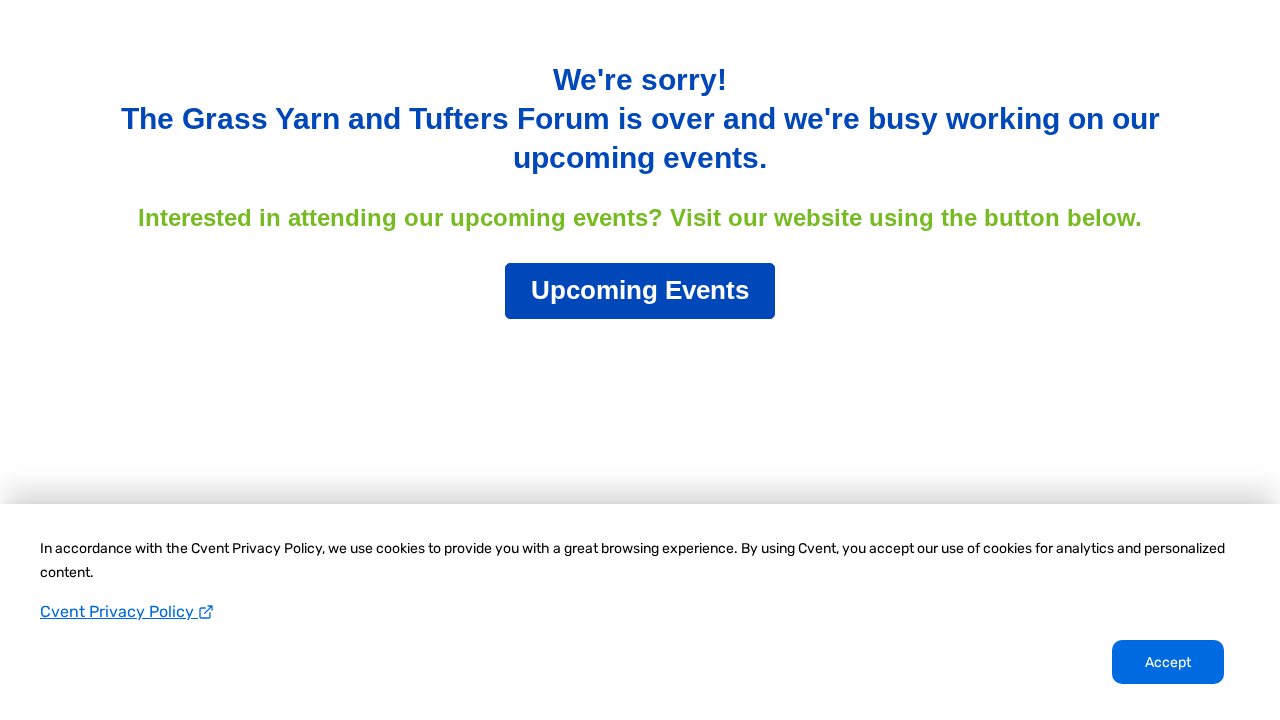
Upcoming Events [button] (640, 290)
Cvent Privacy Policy (119, 611)
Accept (1168, 662)
